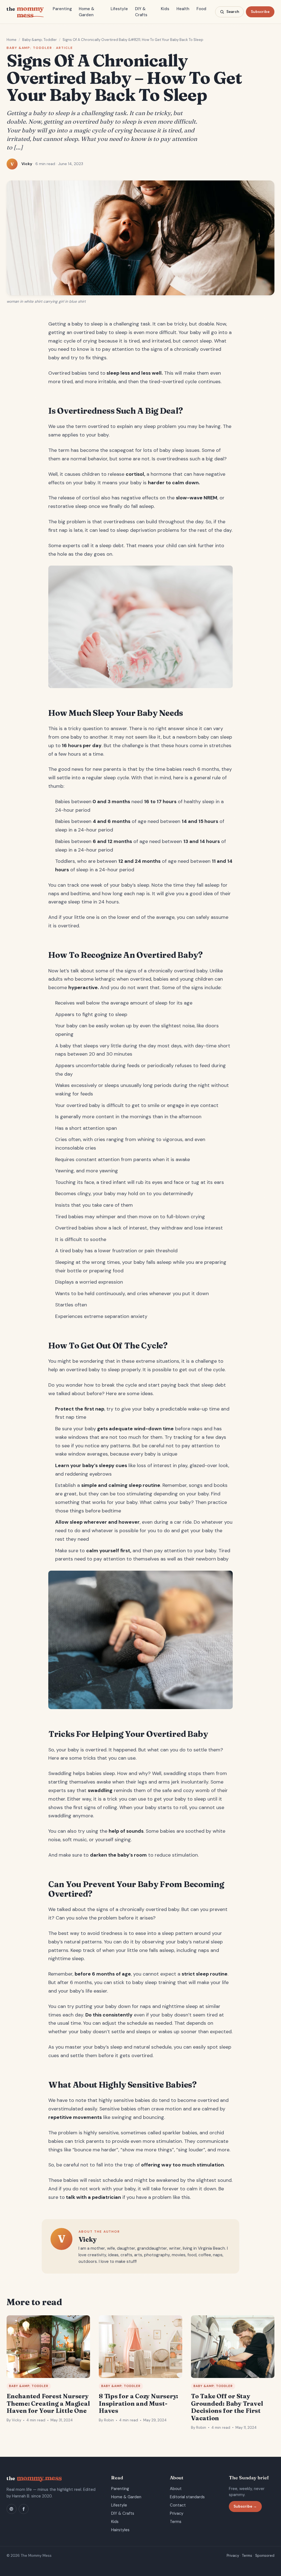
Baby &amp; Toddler (40, 40)
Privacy (177, 2513)
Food (201, 9)
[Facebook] (24, 2509)
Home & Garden (87, 12)
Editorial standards (187, 2497)
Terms (176, 2522)
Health (183, 9)
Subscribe (260, 12)
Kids (165, 9)
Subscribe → (245, 2506)
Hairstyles (120, 2530)
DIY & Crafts (141, 12)
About (176, 2489)
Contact (178, 2505)
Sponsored (265, 2556)
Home (12, 40)
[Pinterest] (12, 2509)
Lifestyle (119, 9)
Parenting (62, 9)
